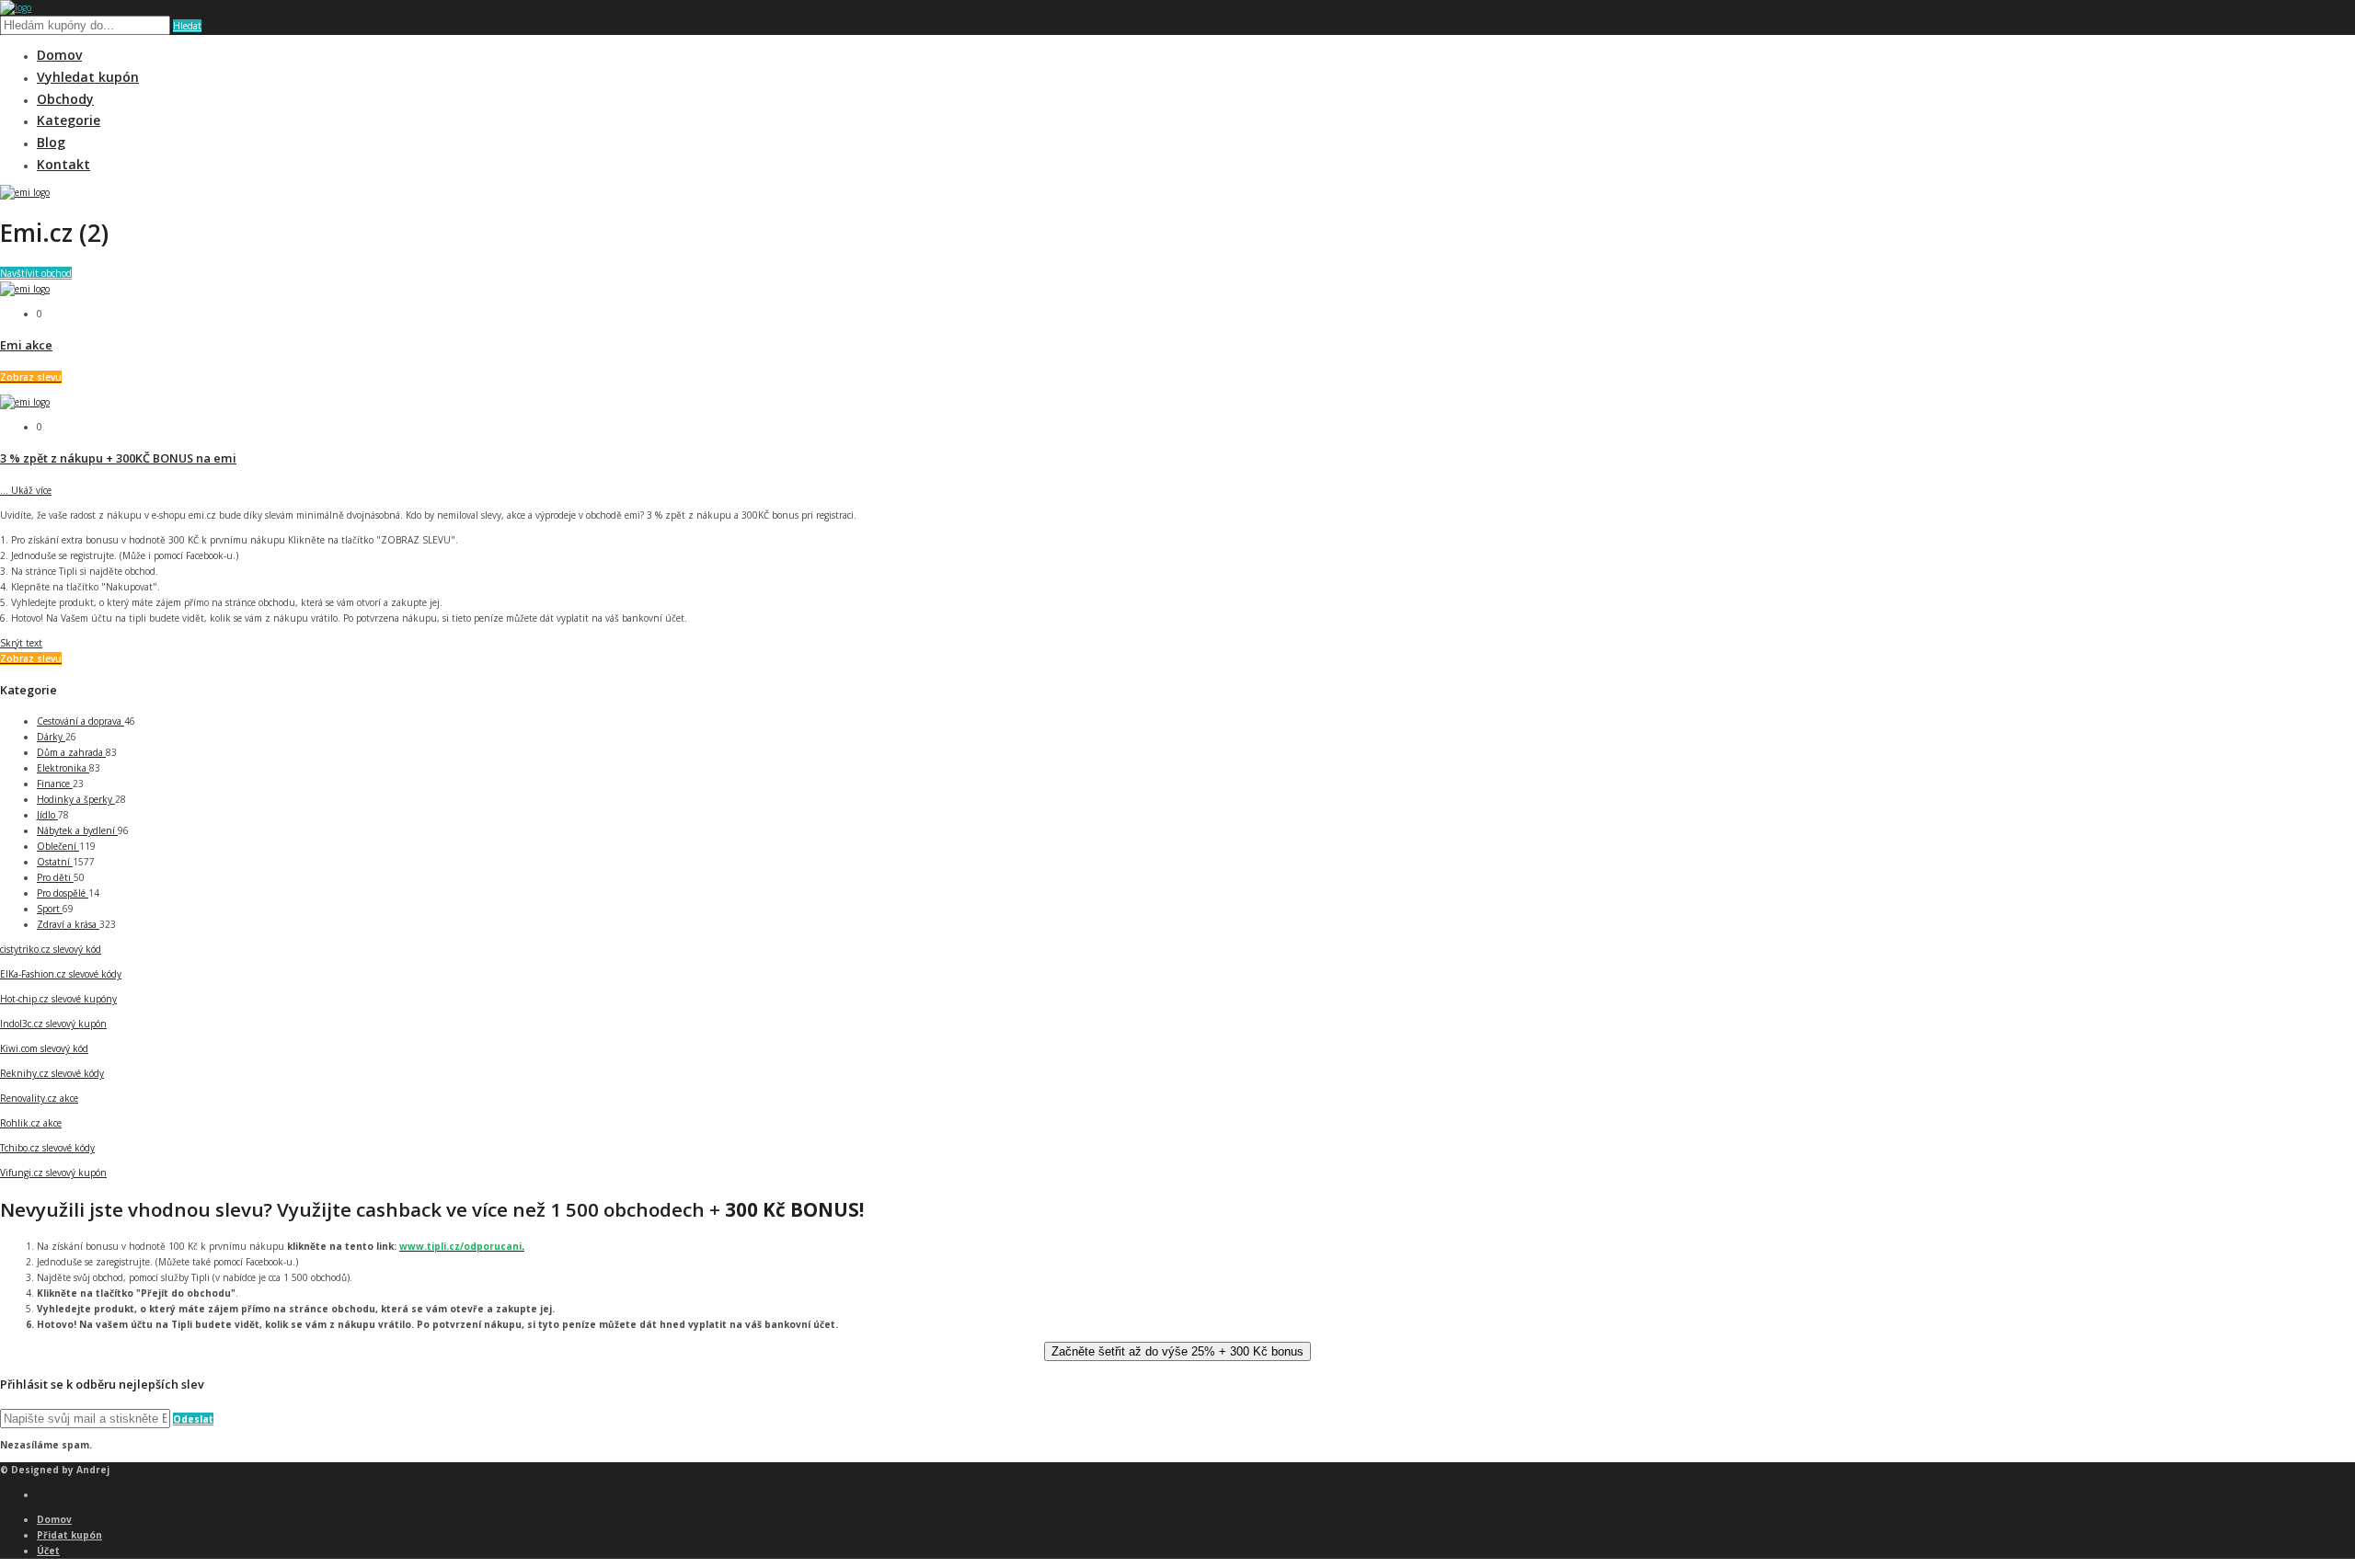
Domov (59, 55)
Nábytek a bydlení (77, 830)
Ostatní (55, 862)
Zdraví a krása (68, 924)
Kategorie (69, 120)
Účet (48, 1551)
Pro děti (55, 877)
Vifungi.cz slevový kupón (53, 1173)
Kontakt (63, 164)
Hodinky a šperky (76, 799)
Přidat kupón (69, 1535)
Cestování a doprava (80, 721)
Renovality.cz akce (39, 1098)
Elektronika (63, 768)
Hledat (187, 26)
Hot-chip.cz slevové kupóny (58, 999)
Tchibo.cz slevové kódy (47, 1148)
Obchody (65, 99)
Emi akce (26, 345)
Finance (55, 784)
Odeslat (193, 1419)
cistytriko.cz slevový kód (51, 949)
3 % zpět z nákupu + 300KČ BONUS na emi (118, 458)
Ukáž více (26, 490)
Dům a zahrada (71, 752)
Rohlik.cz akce (31, 1123)
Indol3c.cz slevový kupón (53, 1024)
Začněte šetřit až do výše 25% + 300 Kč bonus (1177, 1351)
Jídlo (47, 815)
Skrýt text (21, 643)
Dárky (51, 737)
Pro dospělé (63, 893)
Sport (50, 909)
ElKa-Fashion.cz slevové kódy (61, 974)
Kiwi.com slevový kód (44, 1048)
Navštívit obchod (36, 273)
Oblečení (58, 846)
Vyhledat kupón (88, 77)
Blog (51, 142)
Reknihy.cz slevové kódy (52, 1073)
